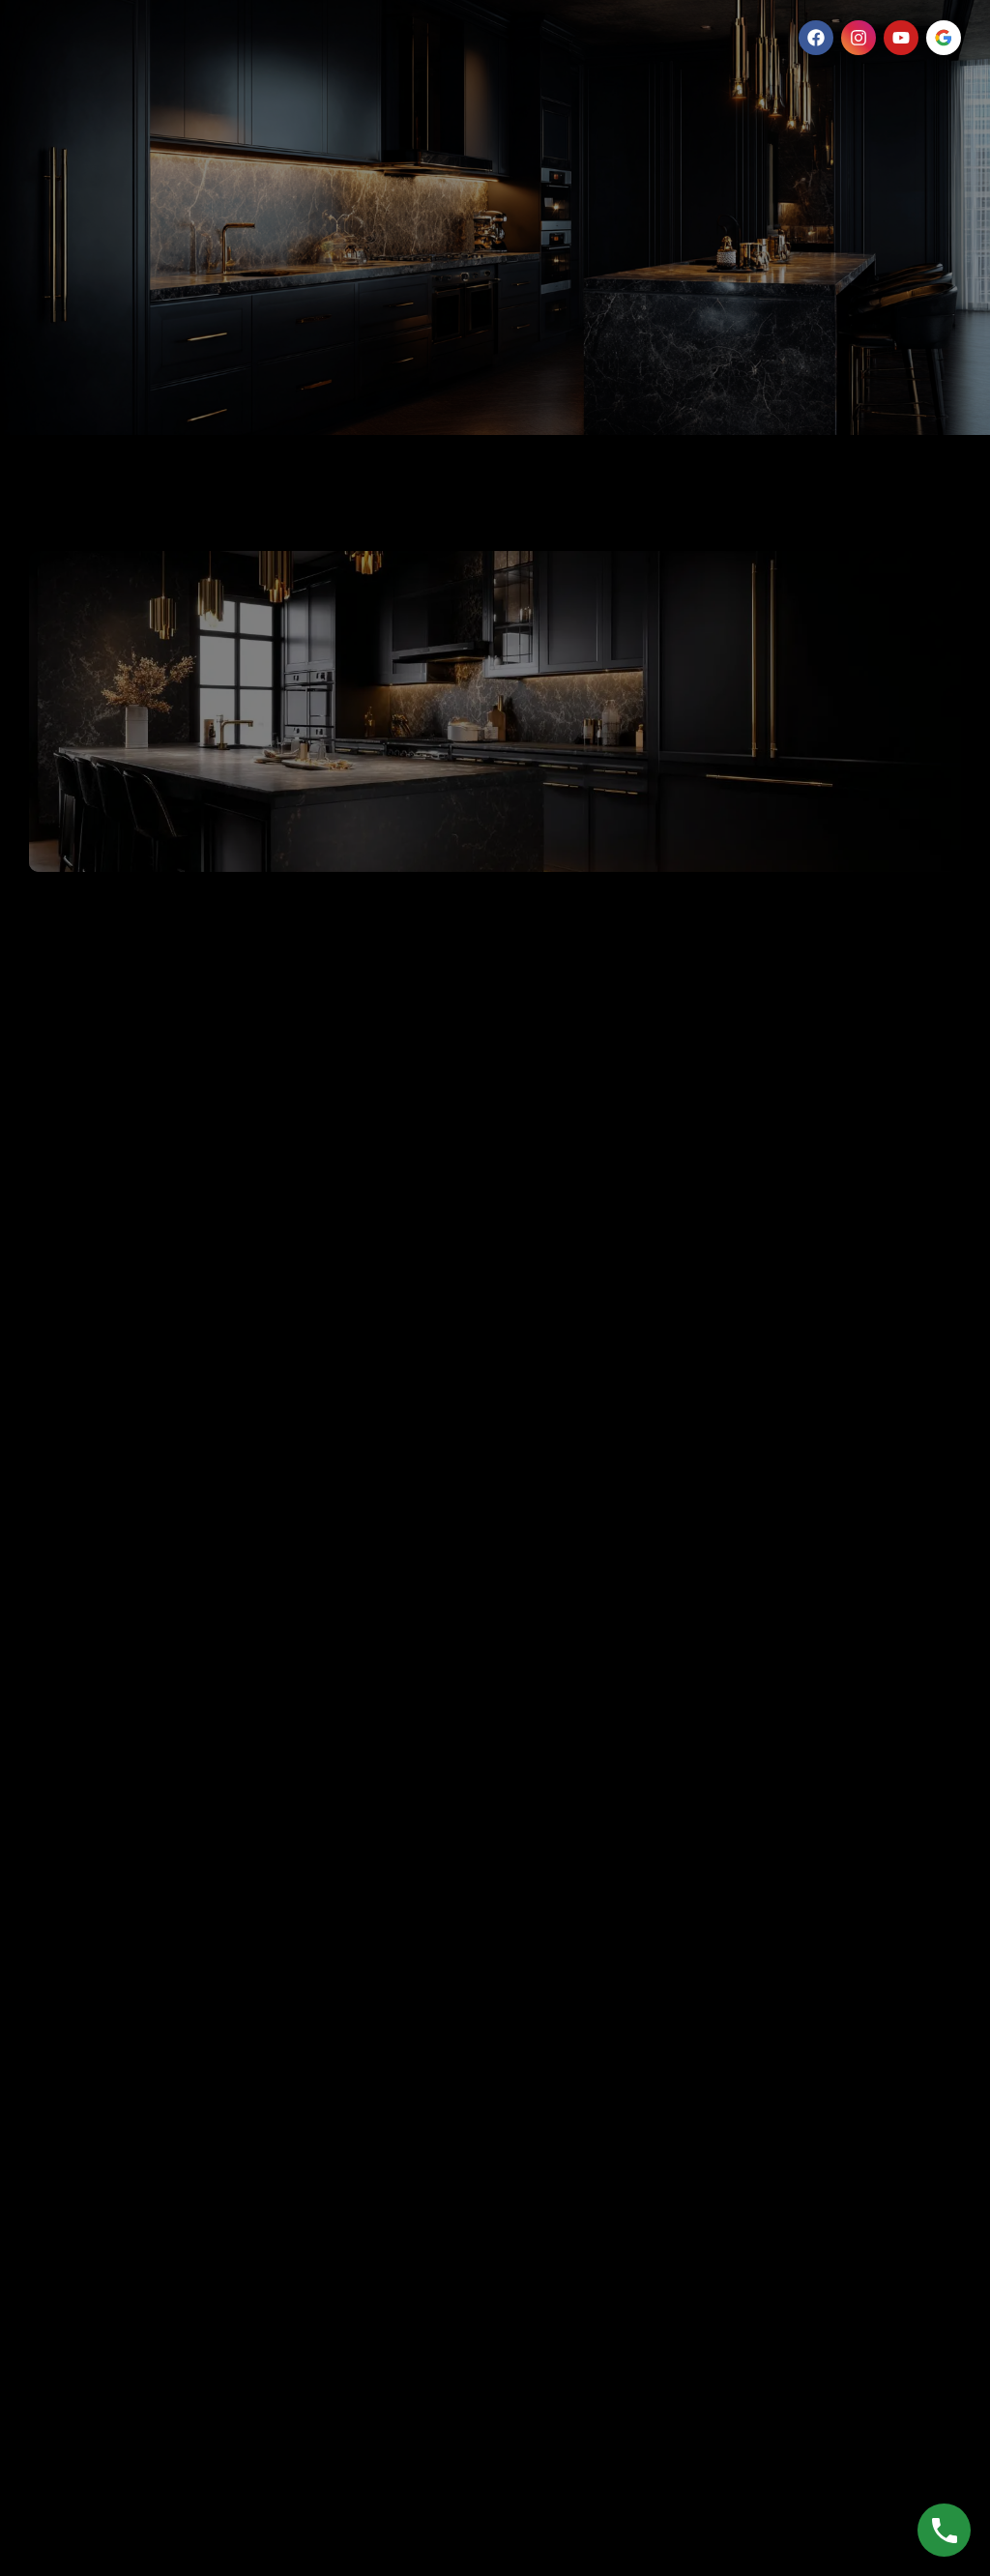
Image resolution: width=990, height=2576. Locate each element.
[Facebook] (816, 38)
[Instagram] (859, 38)
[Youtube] (901, 38)
